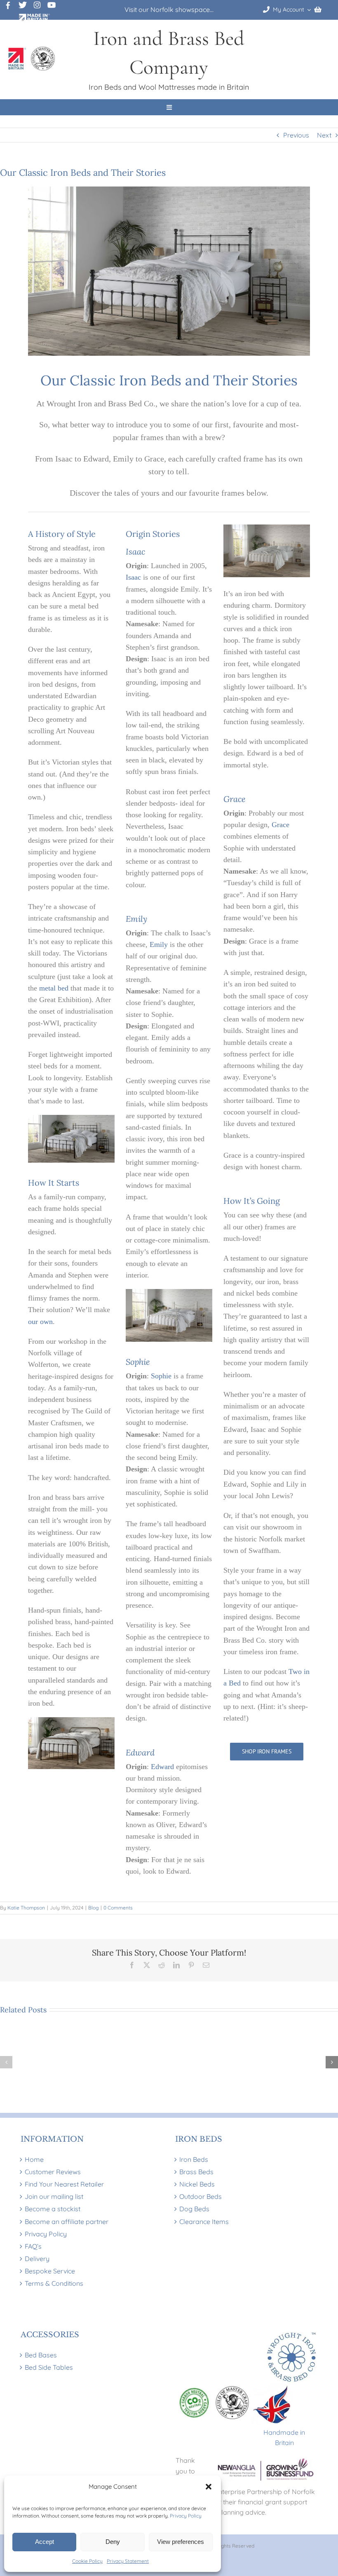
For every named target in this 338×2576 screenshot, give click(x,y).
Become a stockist (53, 2209)
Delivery (37, 2259)
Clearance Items (204, 2221)
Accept (45, 2542)
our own (40, 1322)
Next (324, 135)
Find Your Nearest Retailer (64, 2184)
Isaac (133, 577)
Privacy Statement (128, 2561)
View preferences (181, 2542)
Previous (296, 135)
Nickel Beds (197, 2184)
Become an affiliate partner (67, 2221)
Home (34, 2159)
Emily (159, 944)
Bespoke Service (50, 2271)
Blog (93, 1908)
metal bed (54, 988)
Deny (113, 2542)
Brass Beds (196, 2172)
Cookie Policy (87, 2561)
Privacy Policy (186, 2516)
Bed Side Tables (49, 2367)
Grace (280, 825)
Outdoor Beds (201, 2196)
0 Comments (118, 1908)
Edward (162, 1767)
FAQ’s (33, 2246)
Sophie (161, 1376)
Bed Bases (41, 2355)
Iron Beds (194, 2159)
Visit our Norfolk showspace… (169, 9)
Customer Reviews (53, 2172)
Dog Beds (194, 2209)
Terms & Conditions (54, 2283)
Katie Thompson (26, 1908)
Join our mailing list (54, 2196)
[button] (209, 2487)
